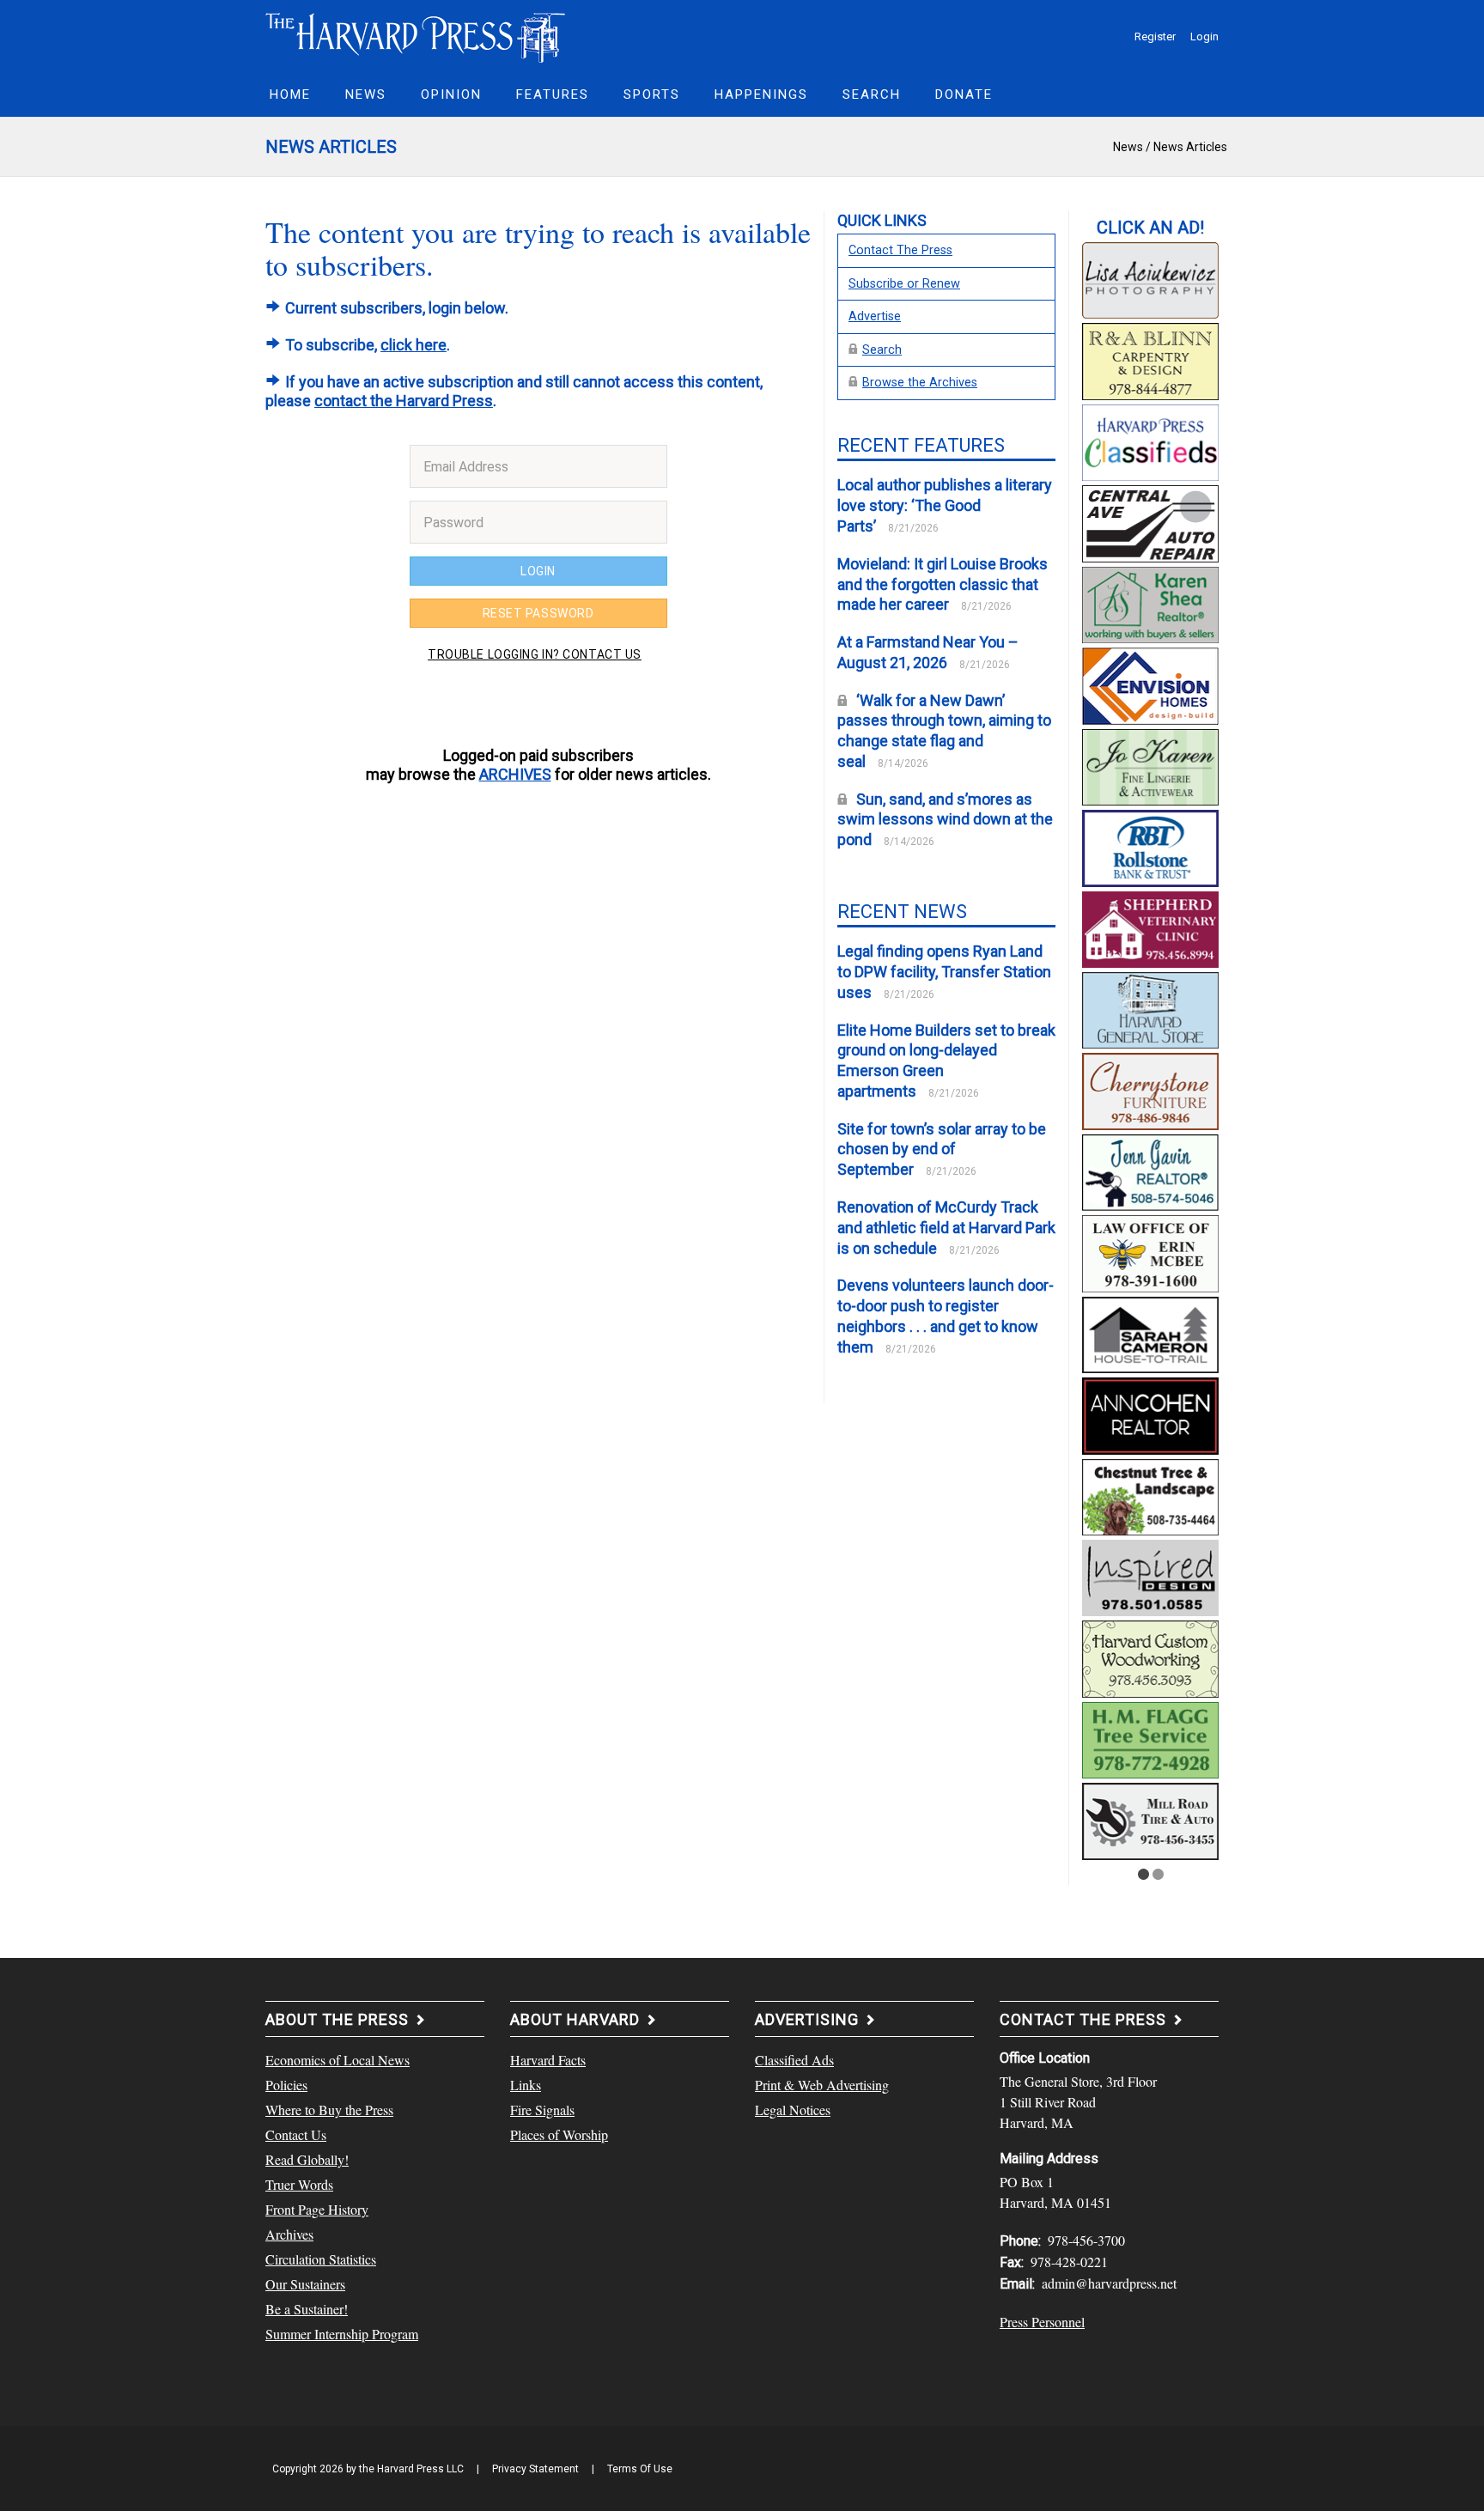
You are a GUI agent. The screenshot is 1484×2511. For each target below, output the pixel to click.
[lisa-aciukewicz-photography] (1150, 278)
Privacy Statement (535, 2469)
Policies (286, 2085)
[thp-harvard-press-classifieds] (1150, 441)
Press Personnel (1042, 2322)
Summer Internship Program (342, 2334)
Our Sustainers (305, 2284)
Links (526, 2085)
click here (414, 345)
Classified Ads (794, 2060)
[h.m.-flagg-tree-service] (1150, 1738)
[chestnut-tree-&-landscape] (1150, 1494)
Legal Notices (793, 2110)
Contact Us (296, 2134)
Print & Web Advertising (822, 2085)
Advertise (875, 316)
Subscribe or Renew (904, 284)
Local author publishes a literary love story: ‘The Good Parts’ (945, 505)
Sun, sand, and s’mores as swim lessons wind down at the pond (945, 820)
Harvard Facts (548, 2060)
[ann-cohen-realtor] (1150, 1414)
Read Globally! (307, 2159)
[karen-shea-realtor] (1150, 603)
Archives (289, 2234)
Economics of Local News (338, 2060)
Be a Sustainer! (307, 2309)
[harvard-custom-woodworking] (1150, 1657)
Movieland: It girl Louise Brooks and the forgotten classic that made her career (943, 584)
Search (882, 350)
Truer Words (299, 2184)
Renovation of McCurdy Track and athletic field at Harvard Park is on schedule (946, 1228)
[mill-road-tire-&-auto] (1150, 1819)
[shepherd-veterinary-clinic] (1150, 927)
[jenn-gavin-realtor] (1150, 1170)
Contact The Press (900, 250)
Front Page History (317, 2209)
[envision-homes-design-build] (1150, 684)
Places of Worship (559, 2134)
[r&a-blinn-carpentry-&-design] (1150, 359)
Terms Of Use (640, 2469)
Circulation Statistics (321, 2259)
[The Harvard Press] (416, 35)
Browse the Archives (920, 383)
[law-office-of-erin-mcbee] (1150, 1251)
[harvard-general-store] (1150, 1008)
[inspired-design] (1150, 1576)
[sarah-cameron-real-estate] (1150, 1332)
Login (1204, 36)
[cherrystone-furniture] (1150, 1089)
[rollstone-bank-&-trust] (1150, 846)
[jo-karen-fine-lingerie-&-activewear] (1150, 764)
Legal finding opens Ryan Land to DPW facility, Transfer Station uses (944, 972)
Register (1155, 36)
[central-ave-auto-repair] (1150, 521)
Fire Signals (542, 2110)
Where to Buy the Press (329, 2110)
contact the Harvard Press (404, 401)
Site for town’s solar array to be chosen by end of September (942, 1149)
